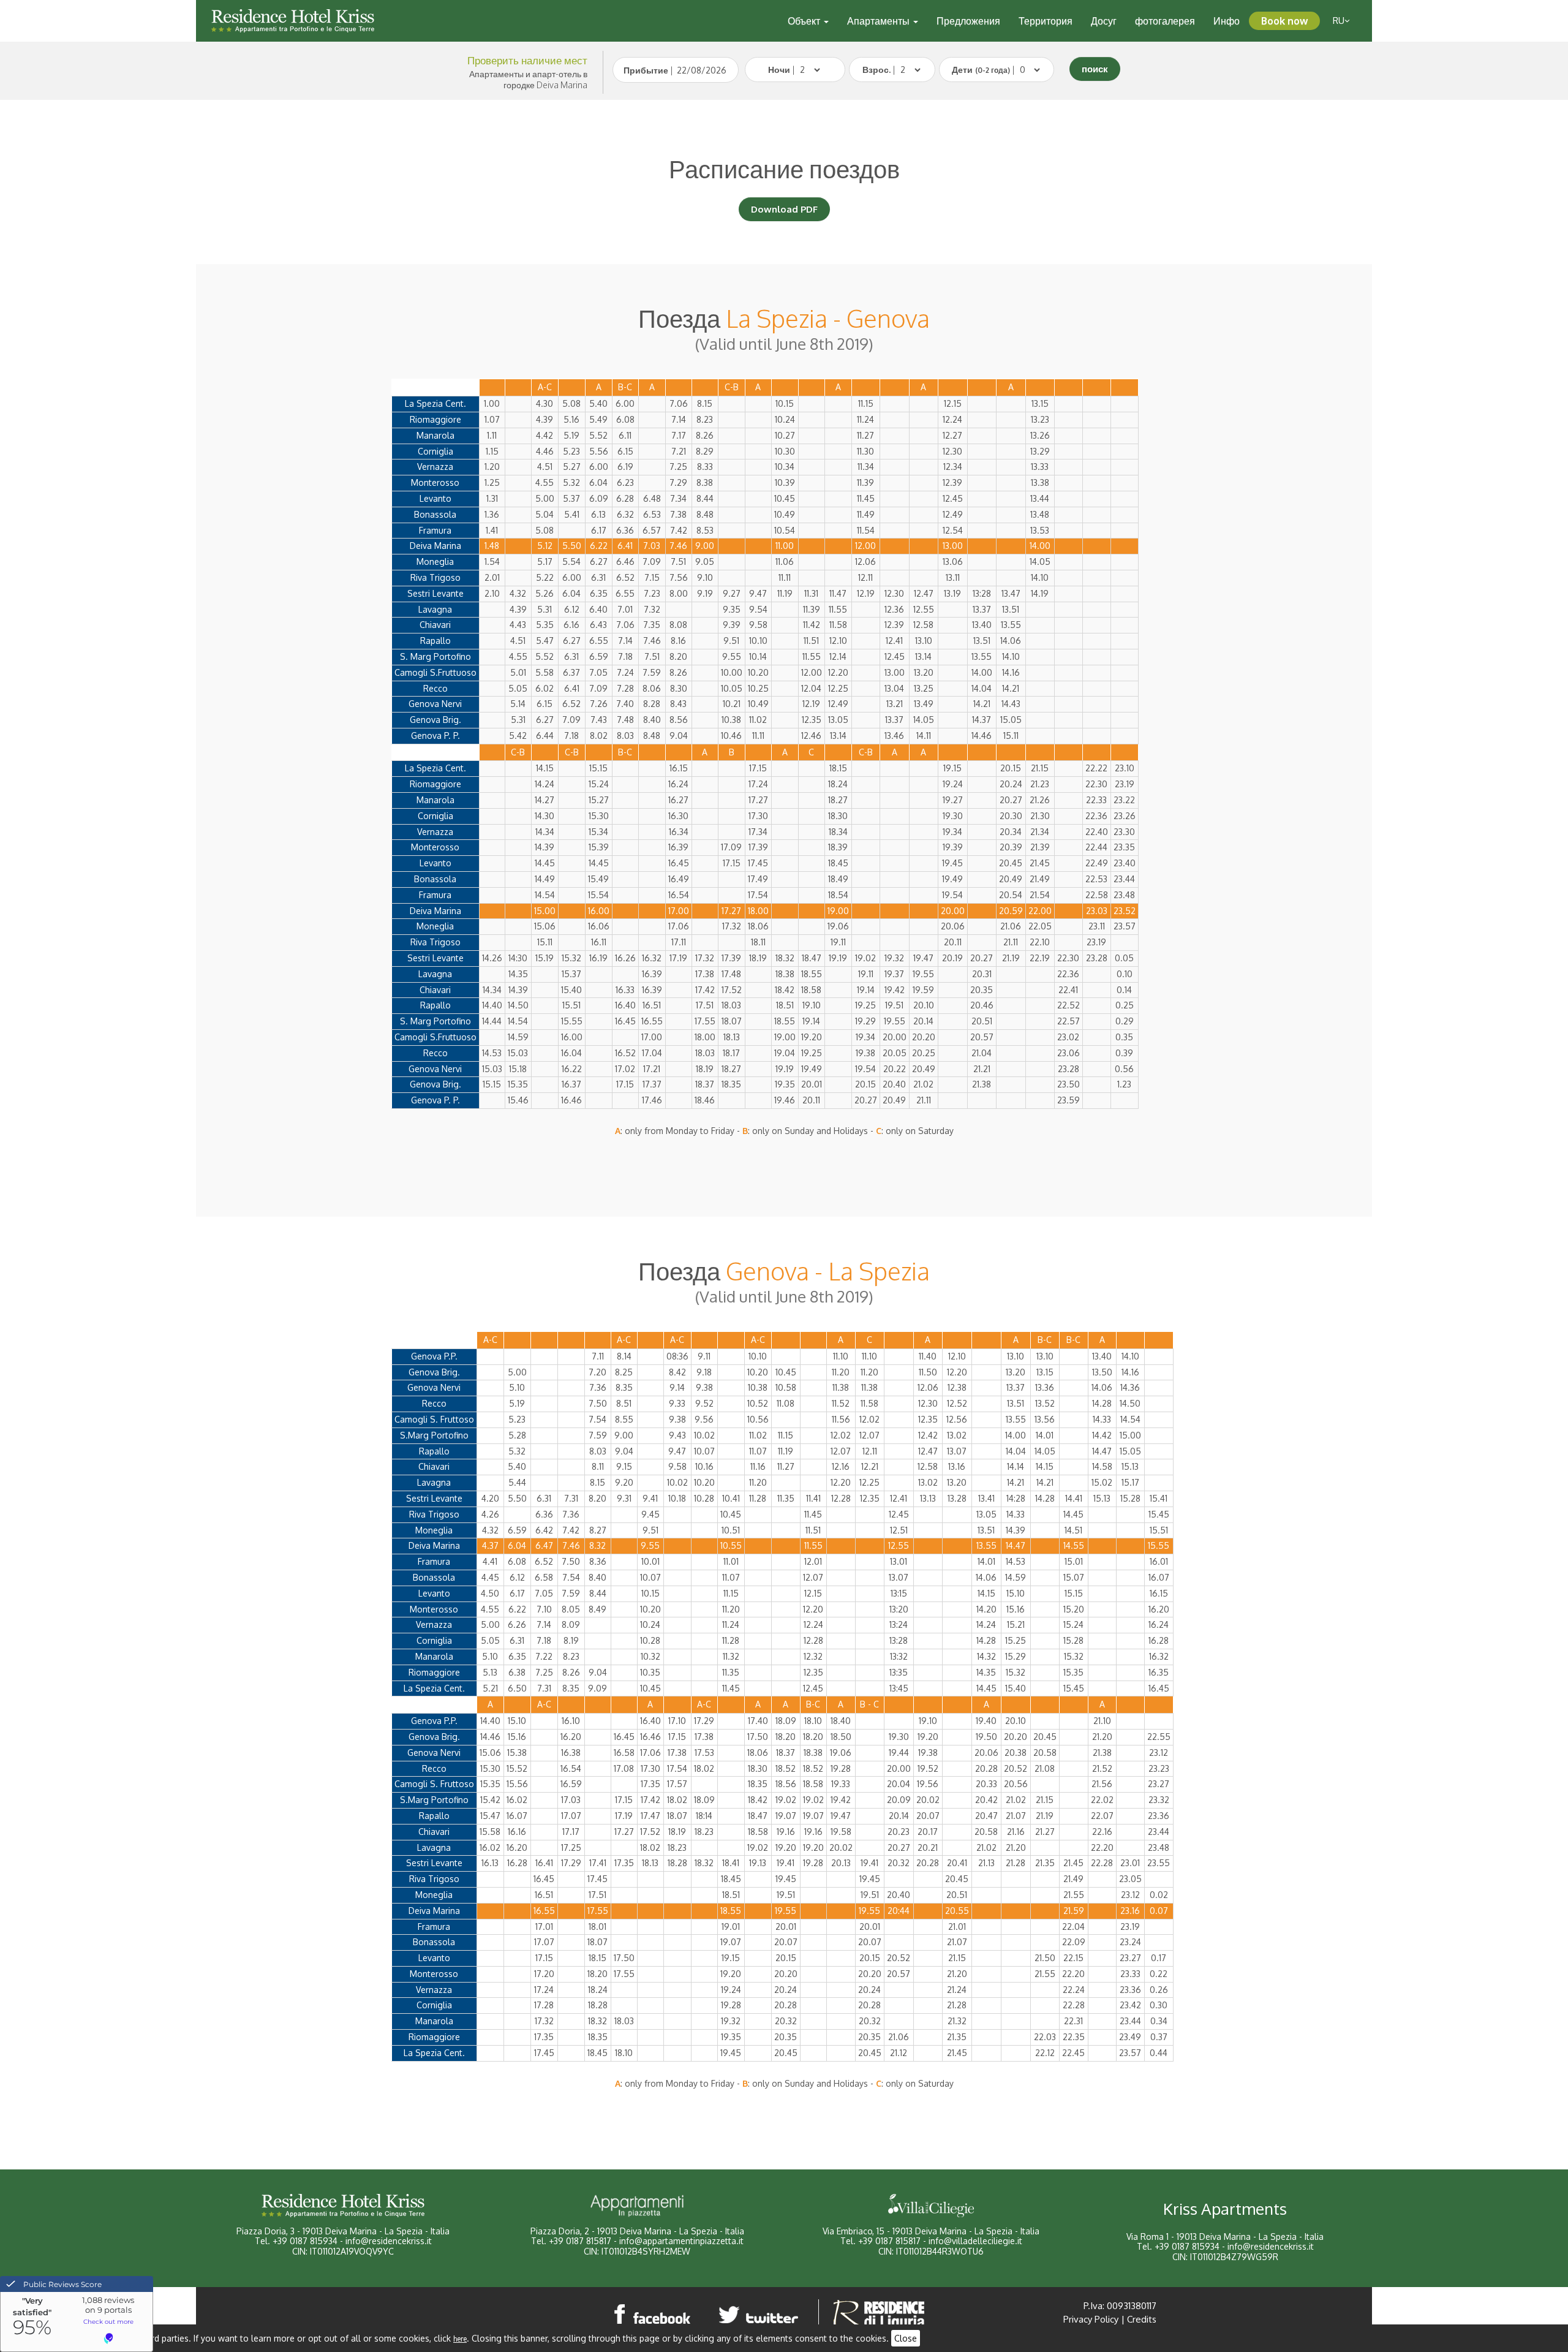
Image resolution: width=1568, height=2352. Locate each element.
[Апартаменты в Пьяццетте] (637, 2206)
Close (906, 2338)
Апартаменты (880, 21)
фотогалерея (1165, 21)
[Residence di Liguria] (879, 2314)
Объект (805, 21)
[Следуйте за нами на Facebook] (653, 2314)
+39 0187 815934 (305, 2241)
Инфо (1227, 21)
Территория (1046, 21)
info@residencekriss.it (389, 2241)
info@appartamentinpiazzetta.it (681, 2241)
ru (1339, 21)
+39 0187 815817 (580, 2241)
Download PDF (784, 209)
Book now (1284, 21)
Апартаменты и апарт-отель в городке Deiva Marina (528, 79)
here (460, 2339)
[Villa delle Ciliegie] (931, 2206)
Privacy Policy (1091, 2319)
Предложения (968, 21)
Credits (1142, 2319)
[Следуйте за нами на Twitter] (761, 2314)
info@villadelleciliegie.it (975, 2241)
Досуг (1104, 21)
